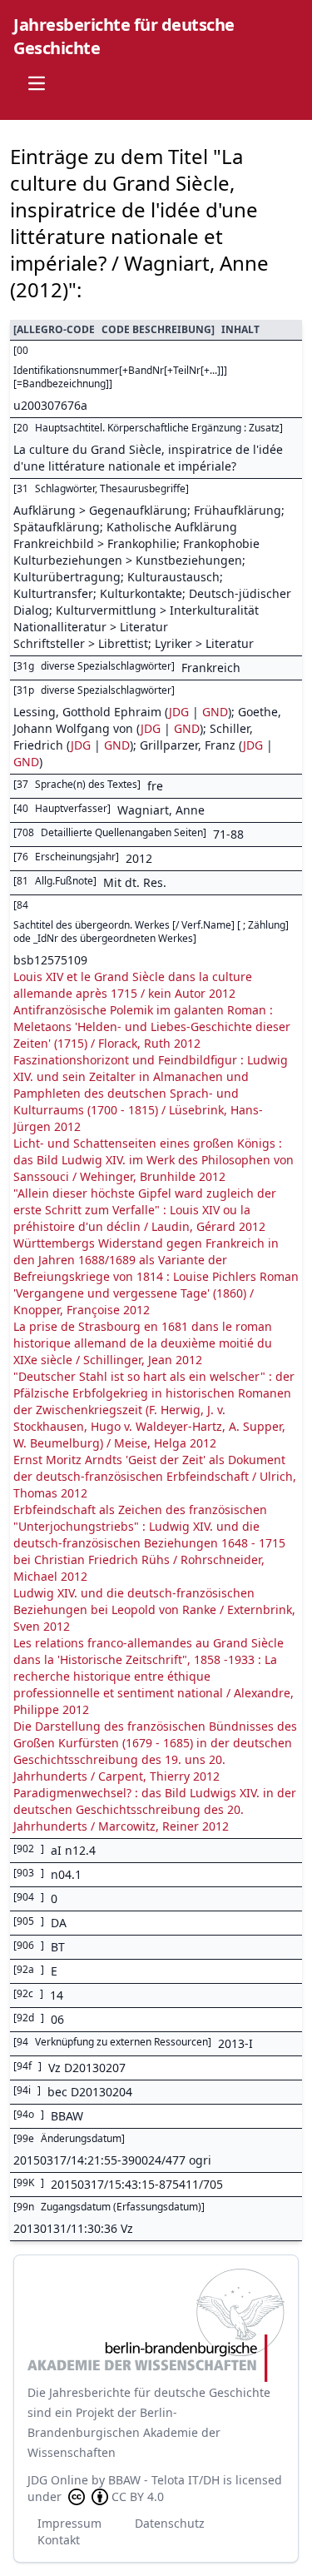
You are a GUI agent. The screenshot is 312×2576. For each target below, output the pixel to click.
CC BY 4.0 (138, 2496)
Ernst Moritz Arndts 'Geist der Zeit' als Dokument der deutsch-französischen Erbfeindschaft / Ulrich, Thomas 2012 (155, 1476)
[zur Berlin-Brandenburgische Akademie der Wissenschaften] (156, 2325)
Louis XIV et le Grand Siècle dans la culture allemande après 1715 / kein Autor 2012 (133, 985)
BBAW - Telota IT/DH (164, 2480)
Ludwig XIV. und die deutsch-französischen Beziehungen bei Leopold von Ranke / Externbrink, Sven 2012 (154, 1609)
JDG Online (58, 2480)
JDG (179, 712)
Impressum (69, 2523)
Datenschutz (170, 2523)
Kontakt (59, 2540)
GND (215, 712)
